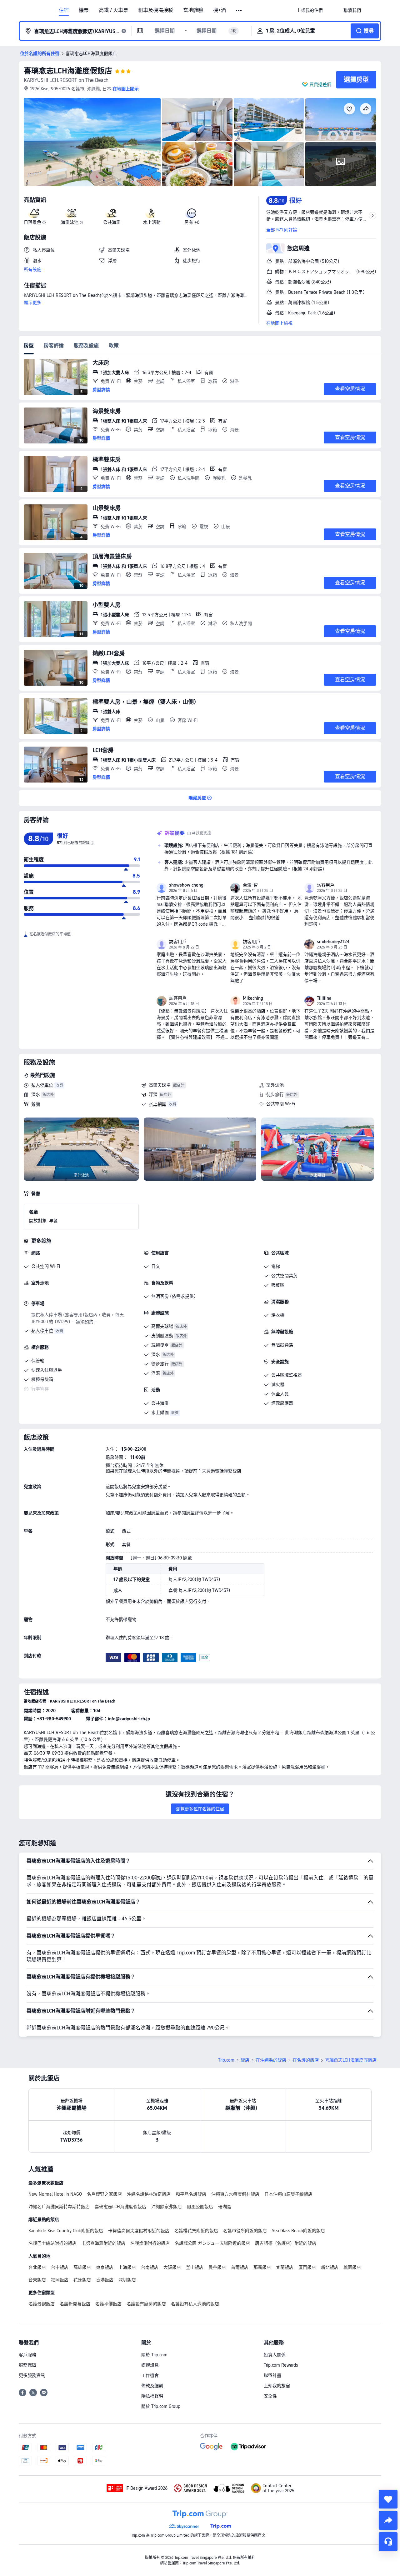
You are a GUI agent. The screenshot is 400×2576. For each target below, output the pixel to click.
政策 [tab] (114, 345)
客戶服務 (27, 2355)
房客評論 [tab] (54, 345)
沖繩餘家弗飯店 (167, 2207)
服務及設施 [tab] (86, 345)
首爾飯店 (240, 2267)
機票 (84, 10)
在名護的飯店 (306, 2060)
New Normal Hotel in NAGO (55, 2194)
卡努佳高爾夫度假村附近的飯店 (139, 2231)
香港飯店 (105, 2280)
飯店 (245, 2060)
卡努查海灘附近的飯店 (103, 2243)
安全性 (270, 2396)
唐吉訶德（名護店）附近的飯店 (286, 2243)
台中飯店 (60, 2267)
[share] (388, 2520)
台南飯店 (150, 2267)
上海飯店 (127, 2267)
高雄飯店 (82, 2267)
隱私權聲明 (152, 2396)
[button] (239, 11)
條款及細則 (152, 2386)
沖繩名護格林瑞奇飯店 (149, 2194)
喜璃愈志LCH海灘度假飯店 (68, 71)
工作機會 (150, 2375)
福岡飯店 (60, 2280)
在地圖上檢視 (279, 323)
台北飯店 (37, 2267)
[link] (310, 10)
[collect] (388, 2499)
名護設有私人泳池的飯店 (195, 2304)
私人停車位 (42, 1085)
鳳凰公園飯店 (200, 2207)
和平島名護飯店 (191, 2194)
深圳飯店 (127, 2280)
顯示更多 (32, 303)
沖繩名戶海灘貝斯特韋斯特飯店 (59, 2207)
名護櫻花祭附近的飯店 (196, 2231)
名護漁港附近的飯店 (150, 2243)
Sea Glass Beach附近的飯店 (298, 2231)
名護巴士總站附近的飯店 (52, 2243)
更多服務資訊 (32, 2375)
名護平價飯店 (108, 2304)
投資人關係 (275, 2355)
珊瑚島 (225, 2207)
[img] (92, 142)
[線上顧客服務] (388, 2542)
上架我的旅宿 (277, 2386)
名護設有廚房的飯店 (146, 2304)
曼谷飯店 (217, 2267)
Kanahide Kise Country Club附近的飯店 (66, 2231)
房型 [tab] (29, 345)
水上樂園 (157, 1104)
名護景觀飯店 (42, 2304)
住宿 (64, 10)
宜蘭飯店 (285, 2267)
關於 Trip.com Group (161, 2406)
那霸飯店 (262, 2267)
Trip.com (226, 2060)
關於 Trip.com (154, 2355)
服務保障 (27, 2365)
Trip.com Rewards (281, 2365)
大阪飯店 (172, 2267)
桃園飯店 (352, 2267)
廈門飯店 (307, 2267)
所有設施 (32, 269)
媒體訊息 (150, 2365)
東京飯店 (105, 2267)
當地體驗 (193, 10)
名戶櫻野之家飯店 (104, 2194)
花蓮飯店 (82, 2280)
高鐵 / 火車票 (113, 10)
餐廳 (36, 1104)
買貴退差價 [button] (320, 84)
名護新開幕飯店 (75, 2304)
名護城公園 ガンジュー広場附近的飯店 (212, 2243)
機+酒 (220, 10)
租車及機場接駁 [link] (156, 10)
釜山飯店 (195, 2267)
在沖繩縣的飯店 (271, 2060)
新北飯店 (330, 2267)
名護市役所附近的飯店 (245, 2231)
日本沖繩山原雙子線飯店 (288, 2194)
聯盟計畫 (272, 2375)
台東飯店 (37, 2280)
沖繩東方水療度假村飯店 (235, 2194)
